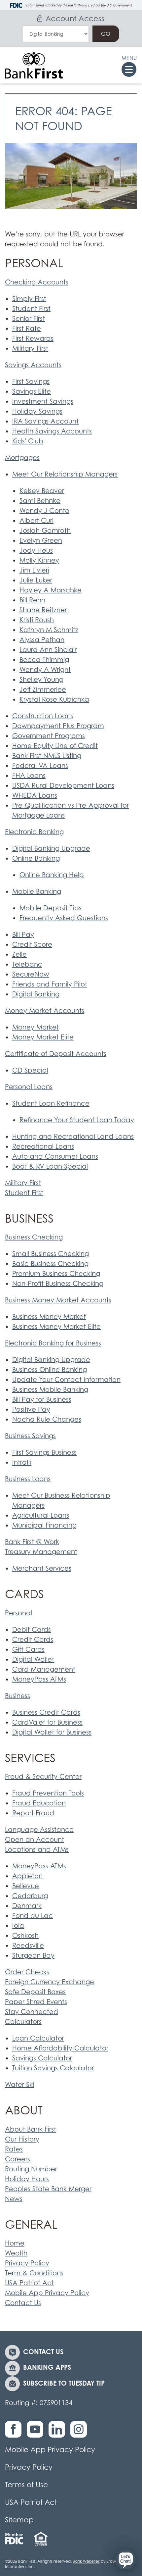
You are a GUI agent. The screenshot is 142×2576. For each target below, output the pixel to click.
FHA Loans (29, 776)
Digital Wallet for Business (52, 1732)
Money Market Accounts (45, 1011)
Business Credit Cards (46, 1712)
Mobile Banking (37, 891)
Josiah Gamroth (45, 530)
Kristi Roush (37, 620)
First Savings (31, 381)
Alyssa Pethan (42, 640)
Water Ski (19, 2085)
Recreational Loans (43, 1146)
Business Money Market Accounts (58, 1300)
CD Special (30, 1070)
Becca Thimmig (44, 660)
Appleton (27, 1876)
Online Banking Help (52, 875)
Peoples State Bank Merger (48, 2189)
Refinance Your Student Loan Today (77, 1120)
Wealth (16, 2253)
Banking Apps (47, 2367)
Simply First (29, 299)
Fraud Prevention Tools (48, 1793)
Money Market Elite (43, 1037)
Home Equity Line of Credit (55, 746)
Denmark (27, 1906)
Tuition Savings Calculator (53, 2068)
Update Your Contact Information (66, 1380)
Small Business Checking (51, 1254)
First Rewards (33, 338)
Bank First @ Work (32, 1542)
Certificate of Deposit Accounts (56, 1054)
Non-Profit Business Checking (58, 1284)
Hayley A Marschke (51, 590)
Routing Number (31, 2169)
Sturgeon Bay (33, 1955)
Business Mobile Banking (50, 1389)
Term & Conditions (34, 2273)
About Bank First (31, 2129)
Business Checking (34, 1237)
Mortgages (22, 458)
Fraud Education (39, 1803)
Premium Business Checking (56, 1274)
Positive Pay (31, 1409)
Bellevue (26, 1886)
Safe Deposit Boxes (35, 1992)
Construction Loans (43, 716)
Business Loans (28, 1479)
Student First (31, 309)
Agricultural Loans (41, 1515)
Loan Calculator (38, 2038)
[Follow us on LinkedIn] (58, 2433)
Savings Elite (32, 391)
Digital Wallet (33, 1659)
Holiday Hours (27, 2179)
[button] (125, 2559)
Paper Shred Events (36, 2002)
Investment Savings (43, 401)
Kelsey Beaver (42, 491)
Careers (18, 2159)
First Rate (27, 328)
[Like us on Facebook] (15, 2433)
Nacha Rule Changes (47, 1419)
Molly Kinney (39, 560)
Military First (30, 348)
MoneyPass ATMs (39, 1679)
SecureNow (31, 974)
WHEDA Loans (35, 795)
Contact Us (23, 2303)
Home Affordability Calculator (60, 2048)
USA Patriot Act (29, 2283)
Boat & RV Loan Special (50, 1166)
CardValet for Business (47, 1722)
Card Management (44, 1669)
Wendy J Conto (44, 511)
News (14, 2199)
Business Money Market (49, 1317)
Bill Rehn (32, 600)
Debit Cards (32, 1630)
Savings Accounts (33, 365)
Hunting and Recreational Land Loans (73, 1136)
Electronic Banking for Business (53, 1343)
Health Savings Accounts (52, 431)
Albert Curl (36, 521)
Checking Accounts (37, 282)
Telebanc (27, 964)
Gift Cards (28, 1649)
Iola (18, 1926)
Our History (22, 2139)
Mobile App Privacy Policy (47, 2293)
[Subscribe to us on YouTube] (37, 2433)
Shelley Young (41, 680)
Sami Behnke (40, 501)
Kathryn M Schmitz (49, 630)
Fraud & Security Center (43, 1777)
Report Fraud (33, 1813)
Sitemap (19, 2520)
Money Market (35, 1027)
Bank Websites (86, 2561)
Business (18, 1696)
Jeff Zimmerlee (43, 689)
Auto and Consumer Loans (55, 1156)
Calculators (23, 2022)
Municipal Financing (44, 1525)
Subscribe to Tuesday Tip (64, 2383)
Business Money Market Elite (56, 1327)
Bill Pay (23, 934)
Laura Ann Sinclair (48, 650)
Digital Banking (36, 994)
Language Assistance (39, 1830)
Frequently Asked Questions (64, 918)
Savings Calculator (42, 2058)
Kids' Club (28, 441)
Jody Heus (36, 550)
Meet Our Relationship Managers (65, 474)
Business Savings (30, 1436)
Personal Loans (29, 1087)
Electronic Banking (34, 832)
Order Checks (27, 1972)
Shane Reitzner (43, 610)
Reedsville (28, 1945)
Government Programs (49, 736)
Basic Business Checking (50, 1264)
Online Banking (36, 858)
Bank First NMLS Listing (47, 756)
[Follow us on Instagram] (80, 2433)
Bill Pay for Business (42, 1399)
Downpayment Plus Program (58, 726)
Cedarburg (30, 1896)
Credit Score (32, 944)
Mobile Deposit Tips (51, 908)
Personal (18, 1613)
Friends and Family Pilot (50, 984)
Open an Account (35, 1840)
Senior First (29, 319)
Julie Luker (36, 580)
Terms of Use (26, 2485)
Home (15, 2243)
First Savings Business (44, 1452)
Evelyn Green (41, 540)
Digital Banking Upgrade (51, 848)
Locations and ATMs (37, 1849)
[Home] (34, 65)
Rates (14, 2149)
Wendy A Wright (45, 670)
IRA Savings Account (45, 421)
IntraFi (22, 1462)
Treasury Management (41, 1552)
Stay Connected (32, 2012)
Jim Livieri (34, 570)
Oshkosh (25, 1936)
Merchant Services (42, 1568)
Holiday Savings (37, 411)
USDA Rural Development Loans (63, 785)
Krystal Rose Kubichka (54, 699)
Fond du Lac (33, 1916)
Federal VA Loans (40, 766)
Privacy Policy (27, 2263)
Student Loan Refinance (51, 1103)
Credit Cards (33, 1640)
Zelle (19, 954)
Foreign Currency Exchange (50, 1982)
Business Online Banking (50, 1370)
